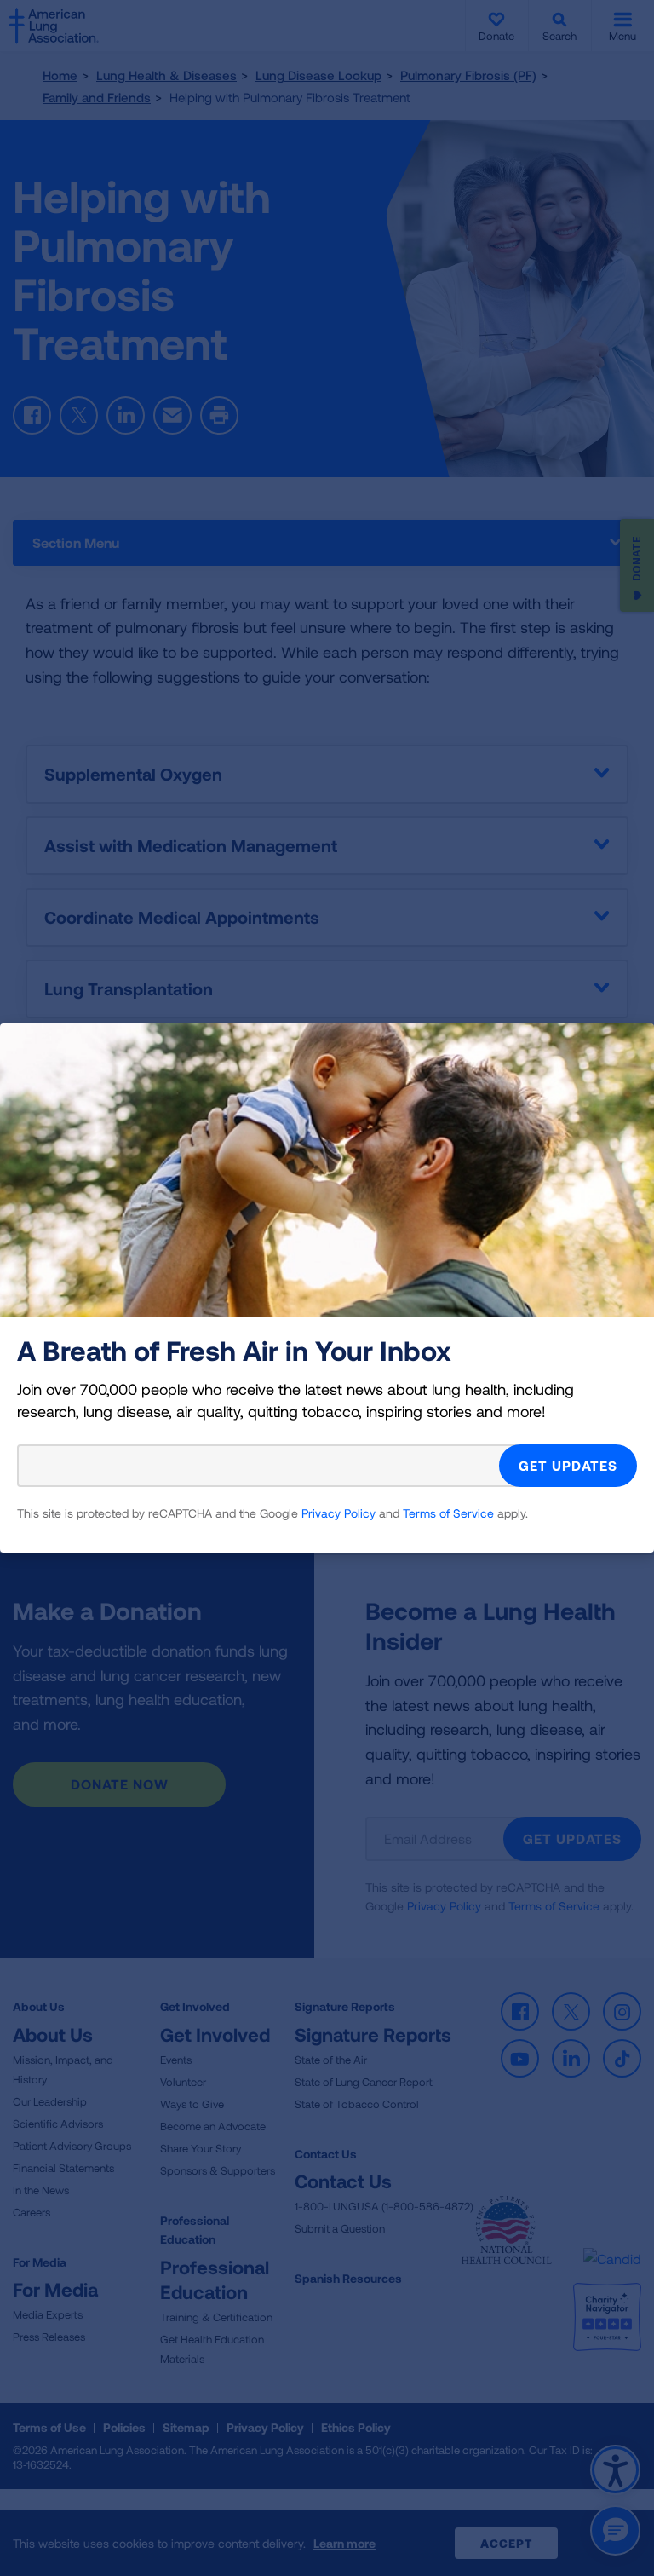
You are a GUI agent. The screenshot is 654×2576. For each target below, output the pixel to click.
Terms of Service (448, 1513)
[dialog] (327, 1288)
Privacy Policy (338, 1513)
